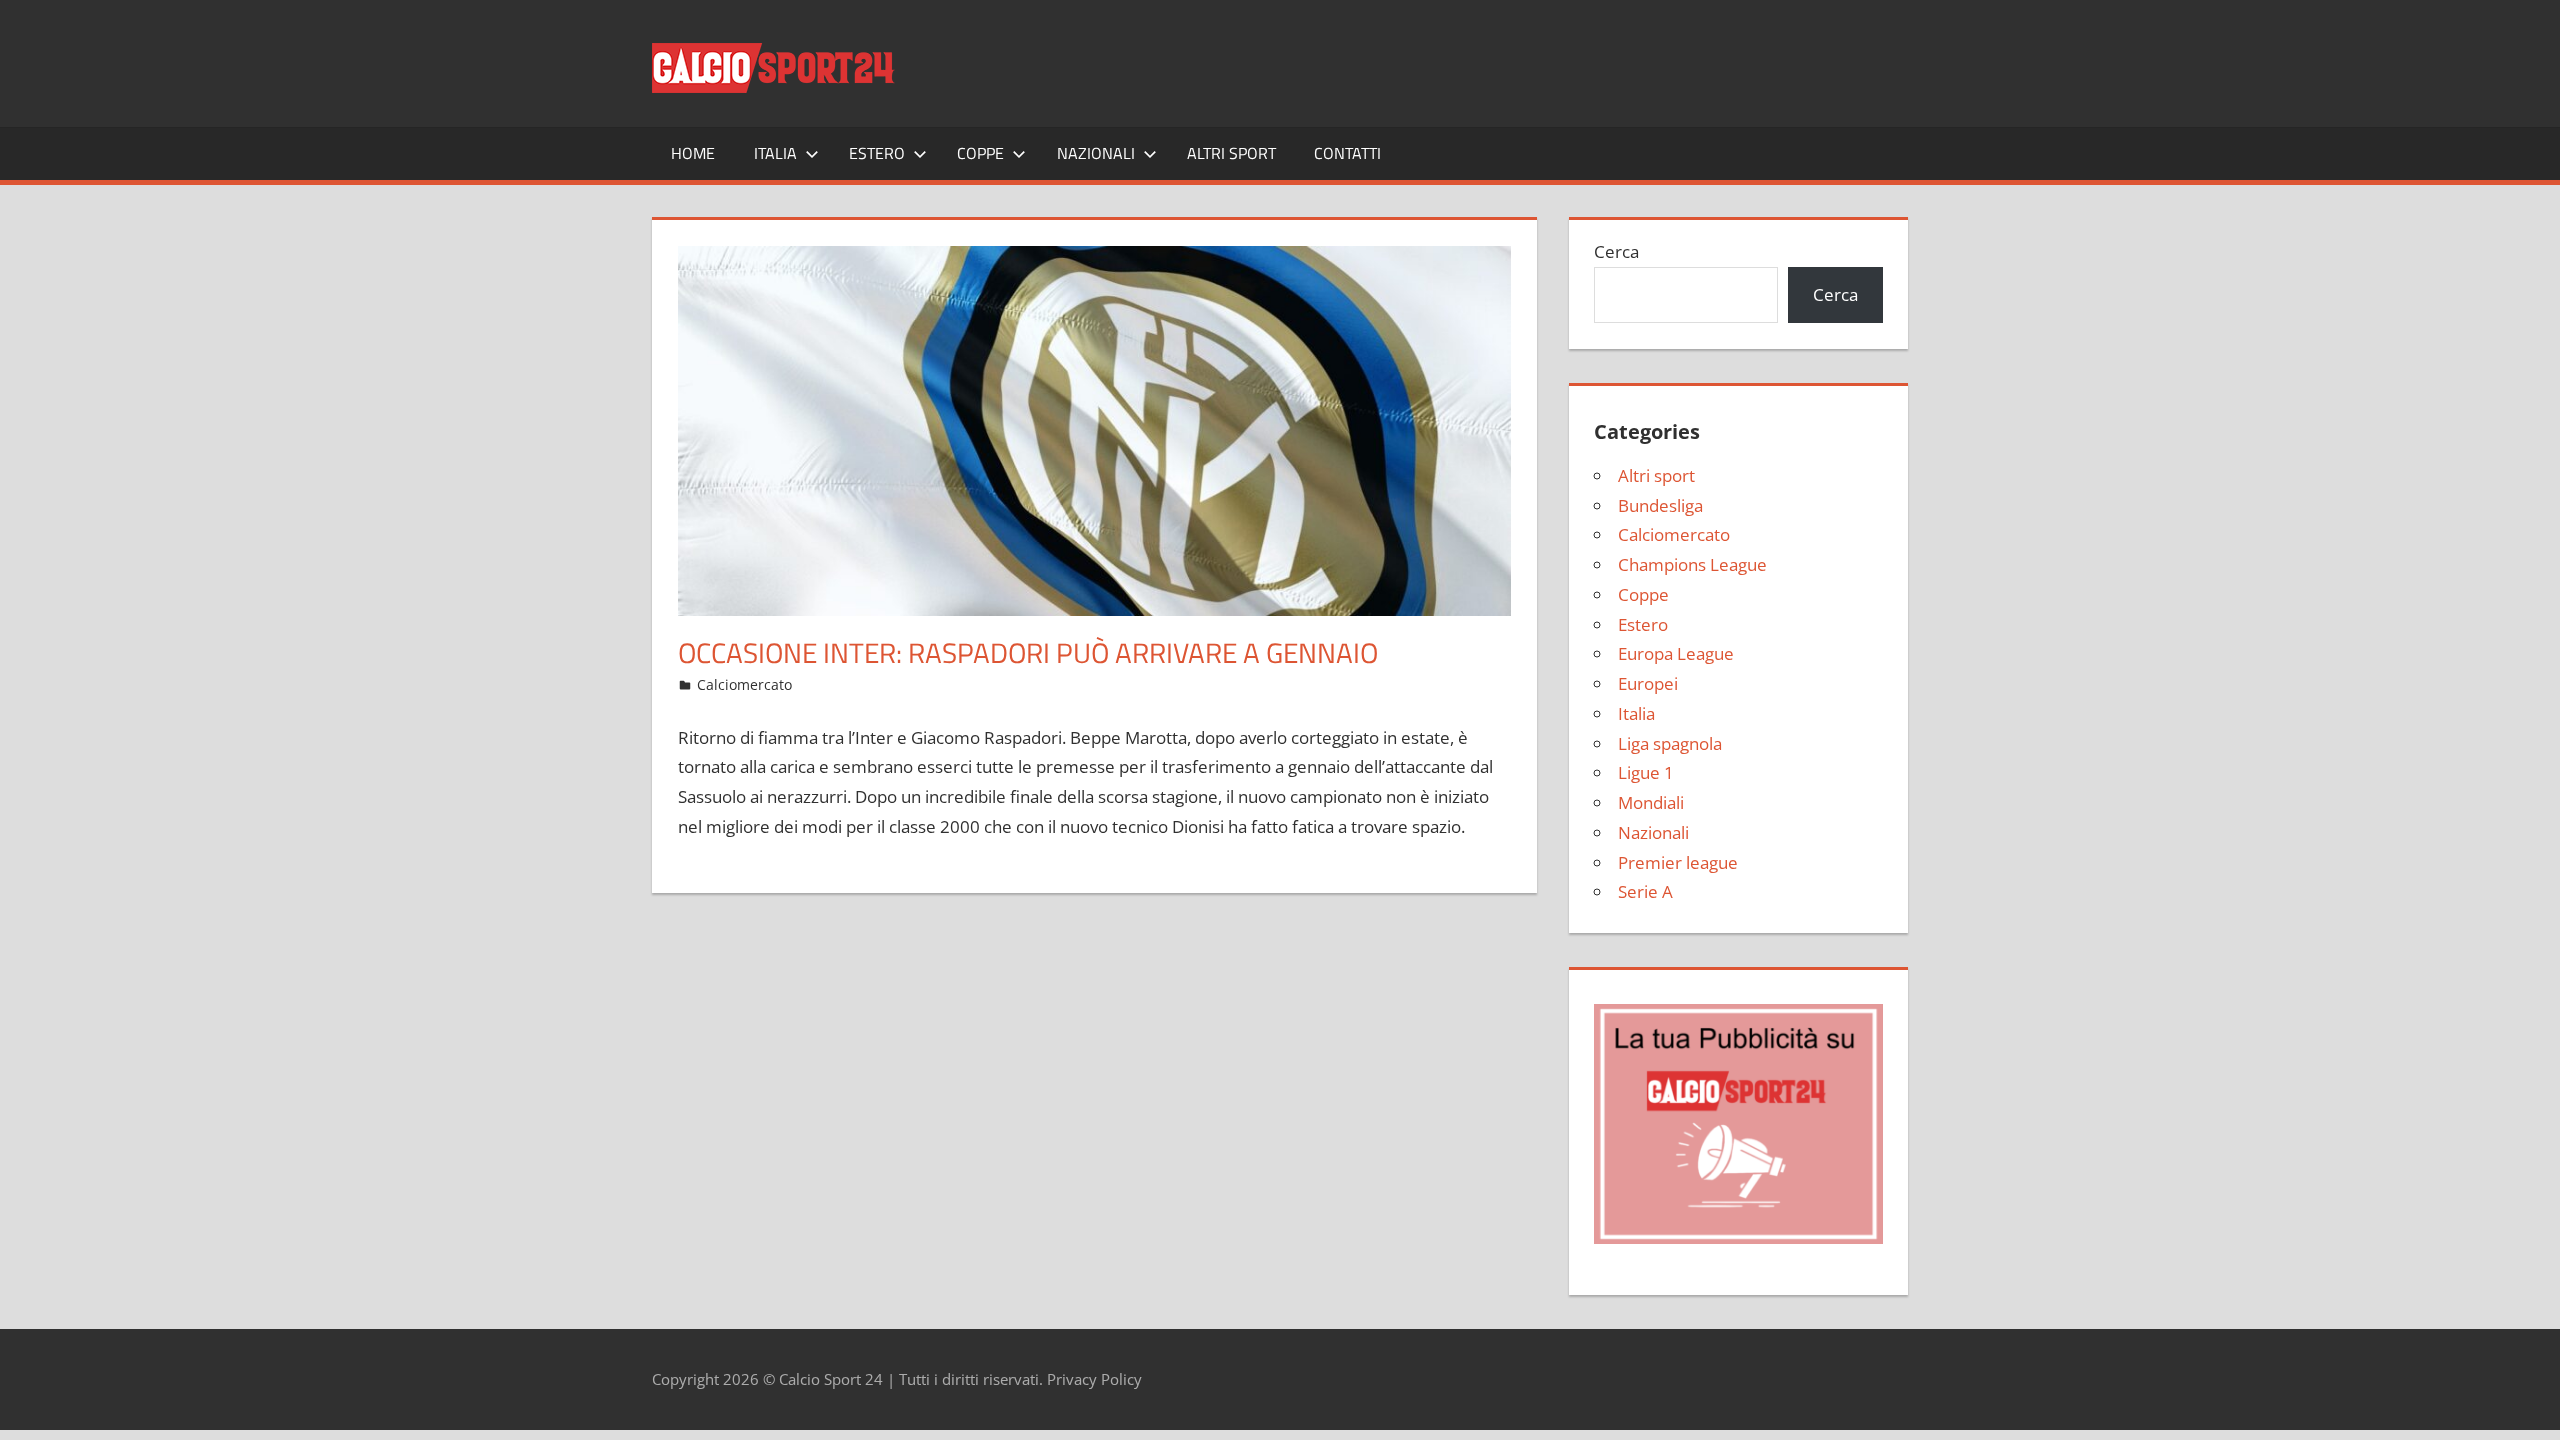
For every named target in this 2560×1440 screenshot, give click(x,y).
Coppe (980, 153)
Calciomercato (744, 684)
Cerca (1616, 251)
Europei (1648, 683)
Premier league (1678, 862)
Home (693, 153)
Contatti (1347, 153)
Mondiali (1651, 802)
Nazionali (1096, 153)
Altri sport (1231, 153)
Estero (877, 153)
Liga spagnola (1670, 743)
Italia (775, 153)
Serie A (1645, 891)
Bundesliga (1660, 505)
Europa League (1676, 653)
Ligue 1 (1646, 772)
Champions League (1692, 564)
